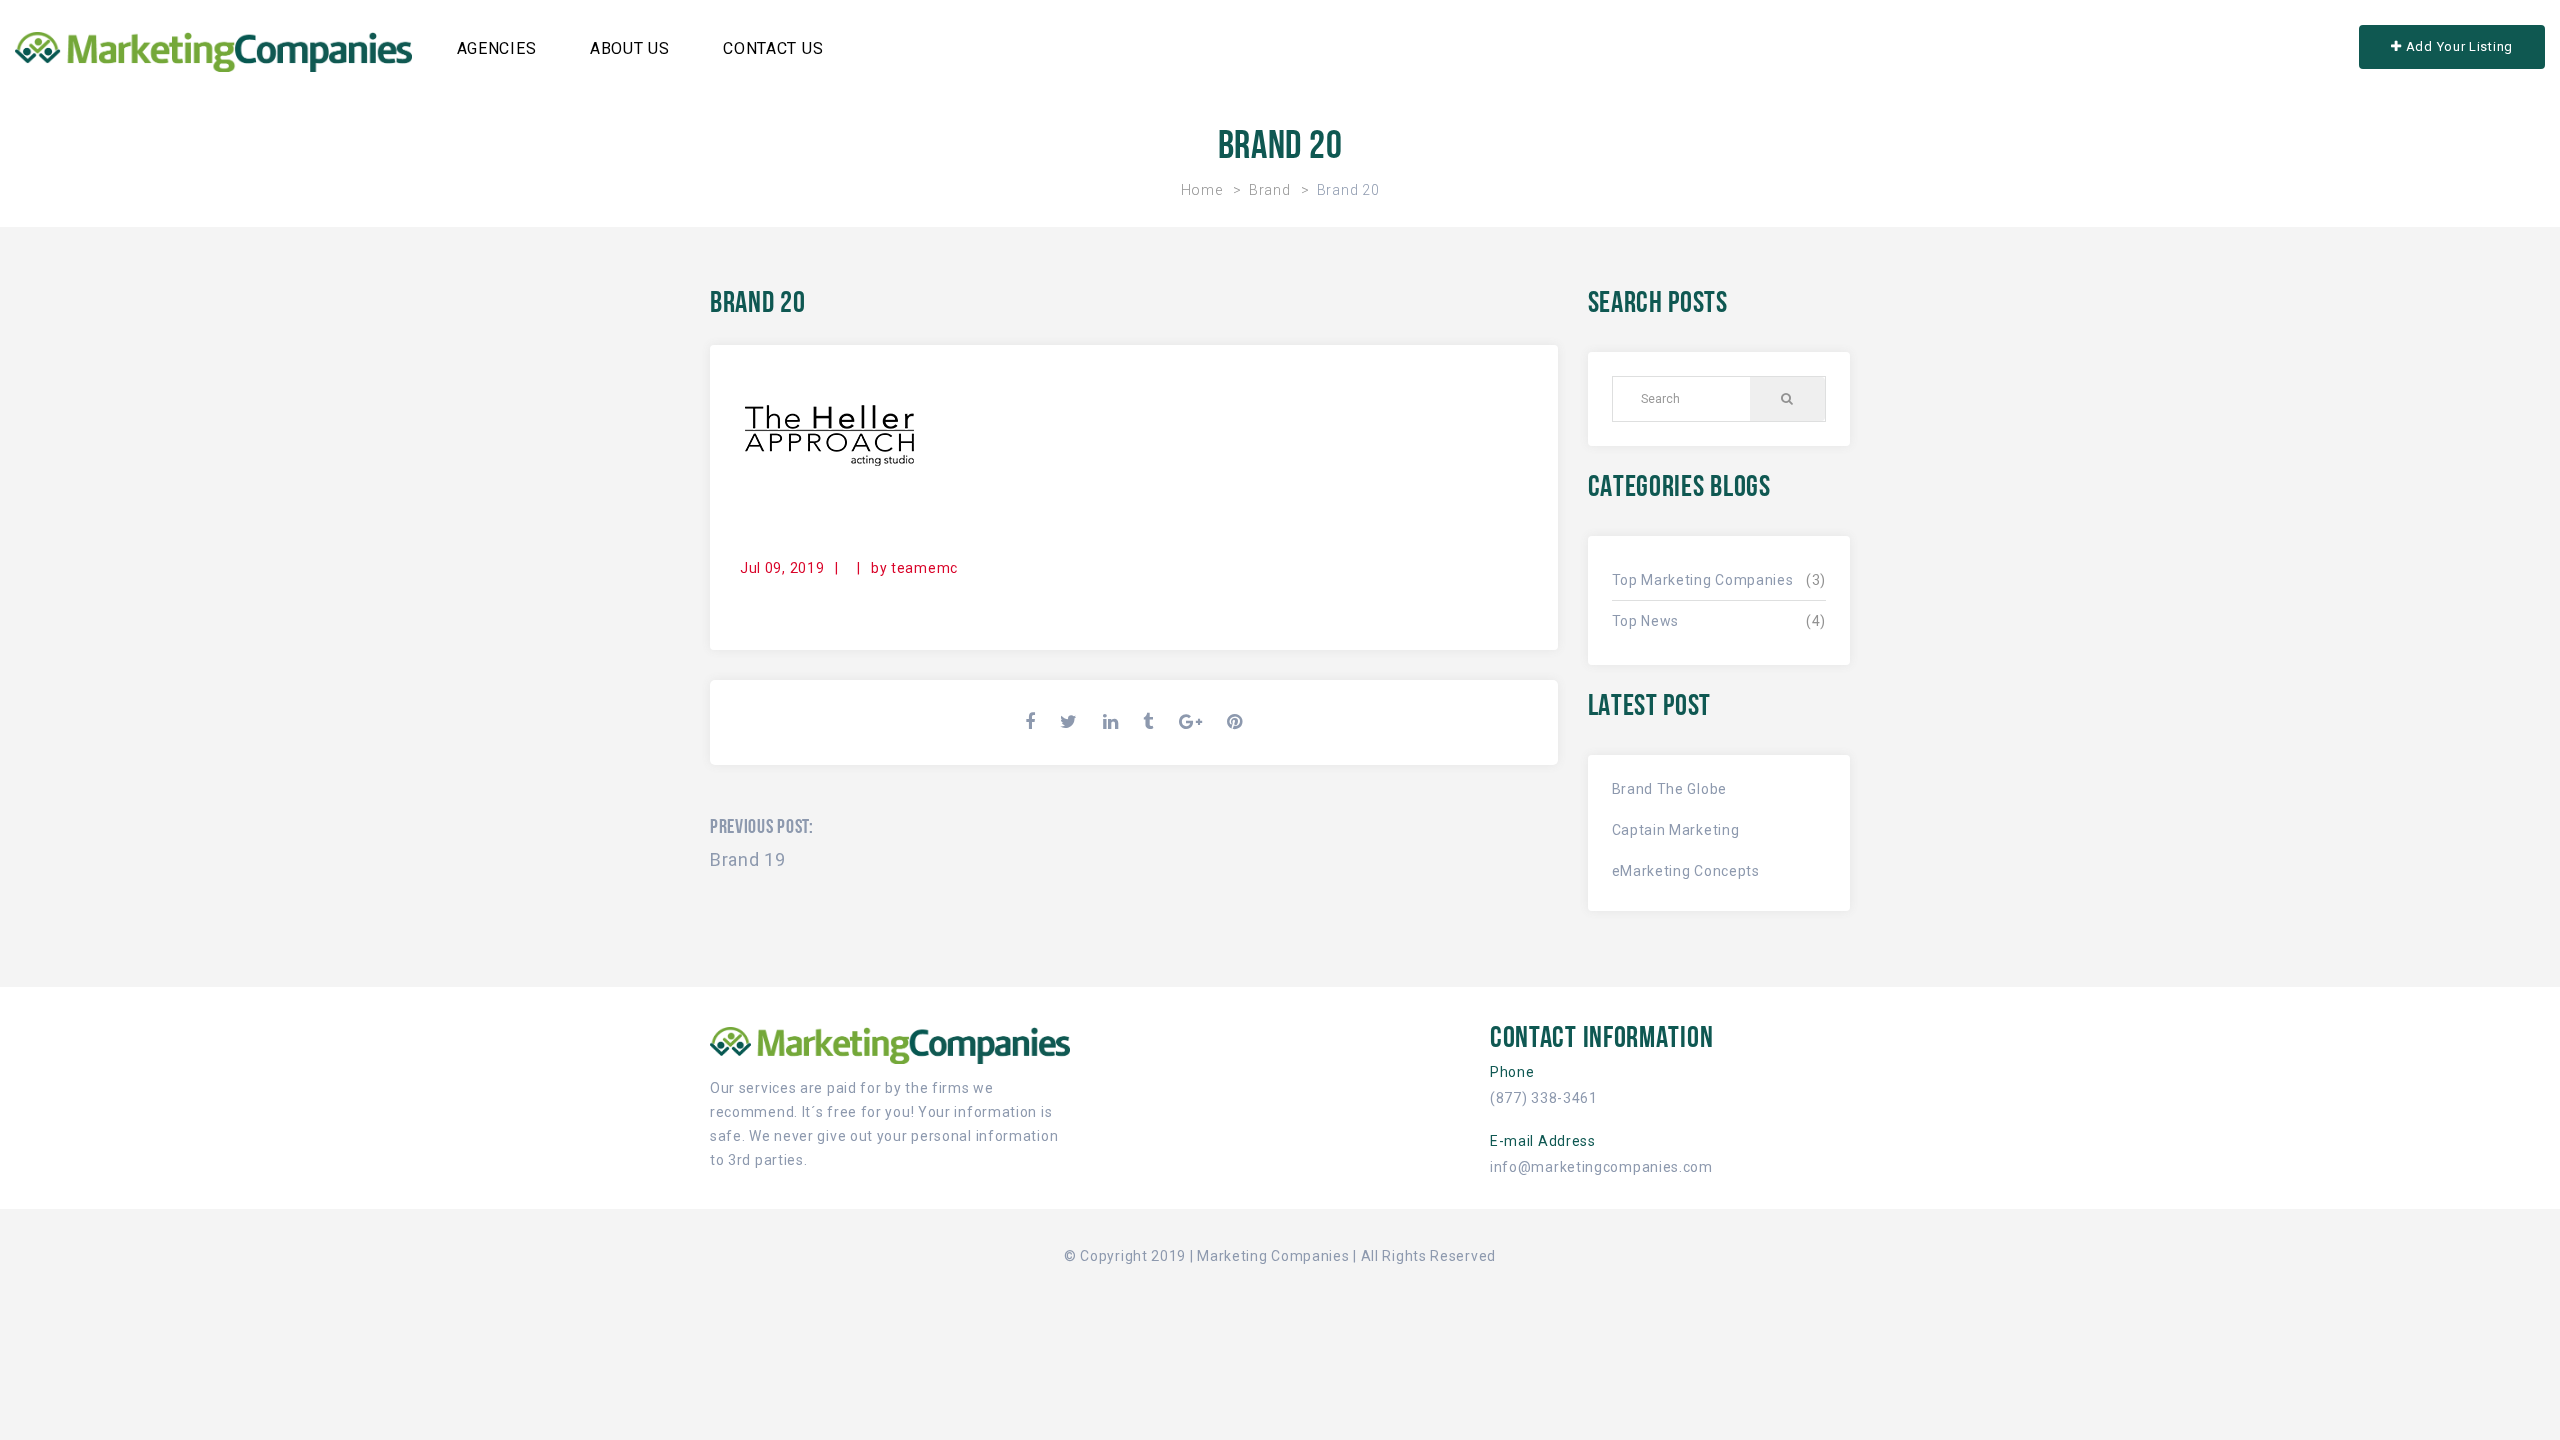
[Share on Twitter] (1071, 721)
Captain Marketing (1676, 830)
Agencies (497, 48)
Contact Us (773, 48)
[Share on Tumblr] (1150, 721)
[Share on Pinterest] (1235, 721)
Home (1202, 190)
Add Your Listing (2457, 46)
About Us (630, 48)
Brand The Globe (1670, 789)
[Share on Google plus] (1193, 721)
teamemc (924, 568)
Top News (1646, 621)
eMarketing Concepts (1686, 871)
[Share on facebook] (1032, 721)
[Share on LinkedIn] (1113, 721)
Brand (1270, 190)
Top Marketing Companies (1703, 580)
